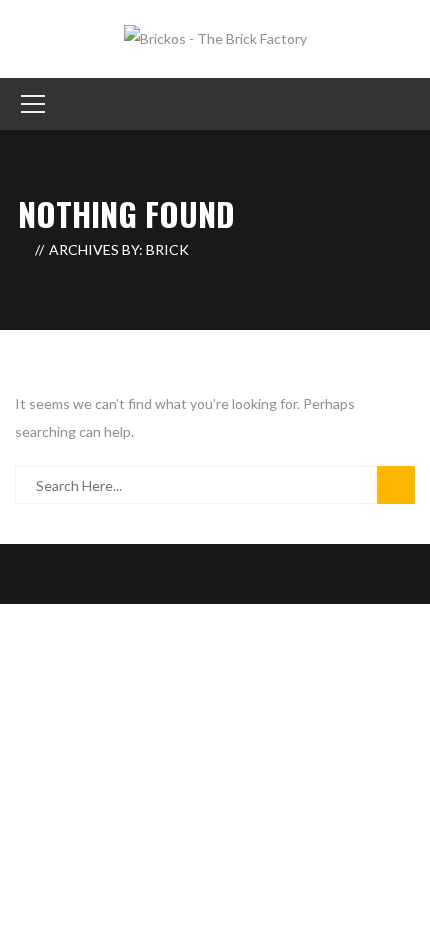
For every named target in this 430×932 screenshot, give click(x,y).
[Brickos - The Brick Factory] (215, 37)
